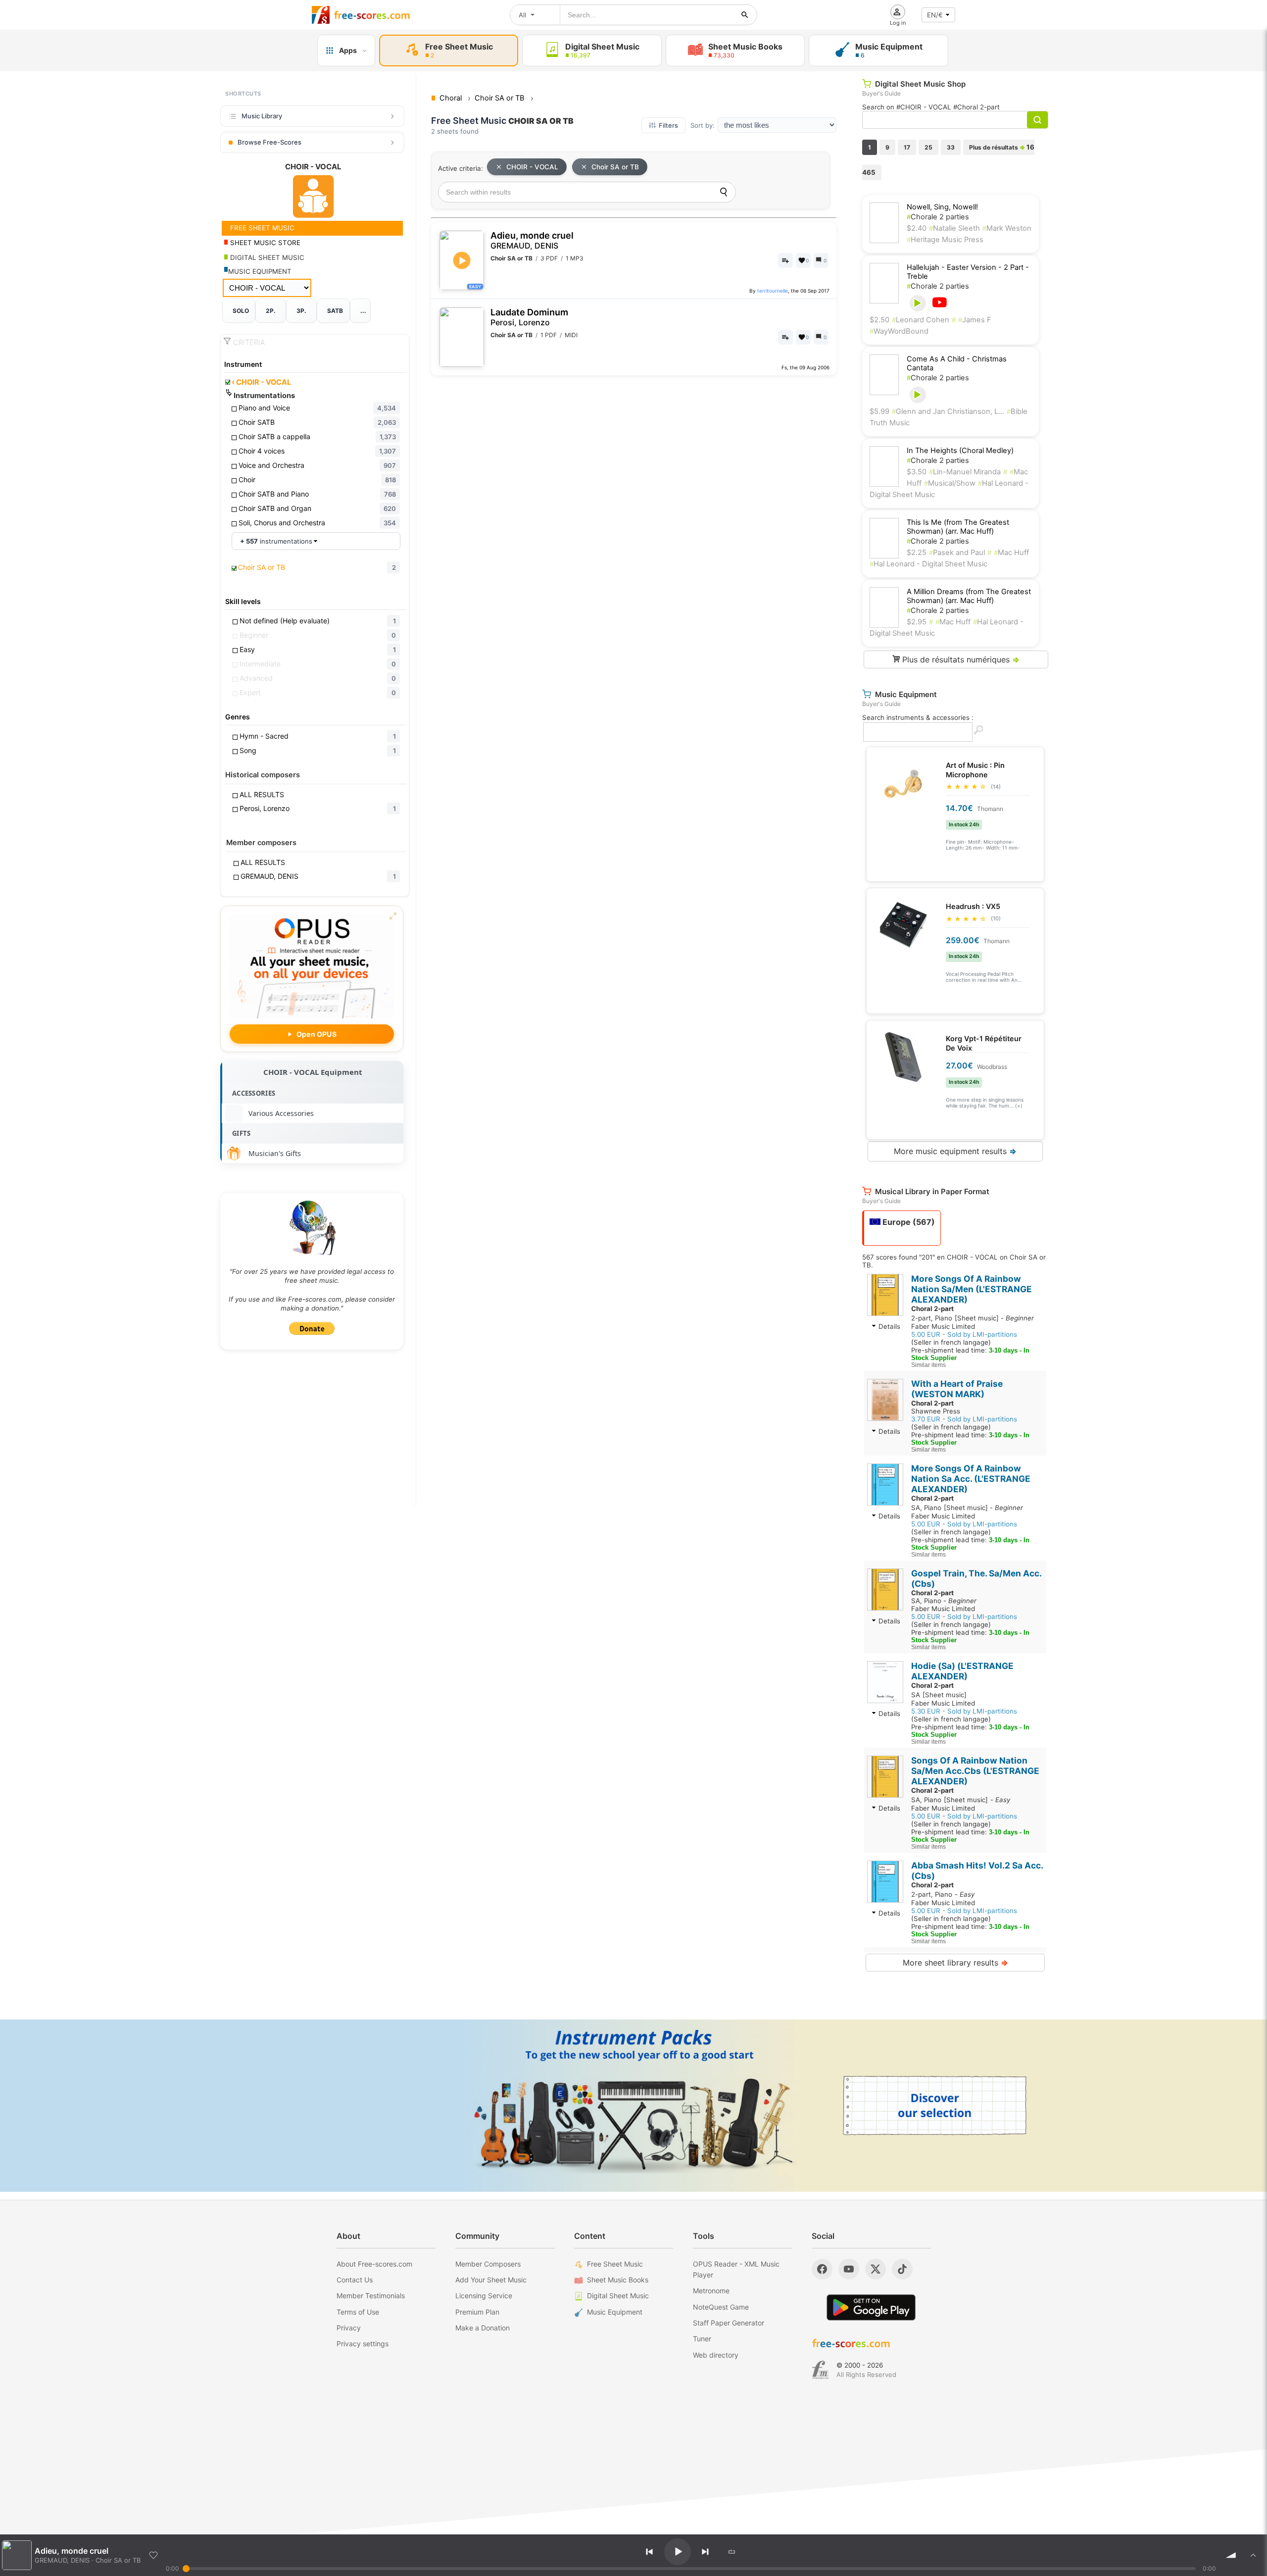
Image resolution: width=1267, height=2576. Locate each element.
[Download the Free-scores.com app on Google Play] (871, 2307)
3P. (301, 311)
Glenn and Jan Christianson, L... (948, 411)
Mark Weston (1007, 228)
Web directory (716, 2355)
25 (928, 147)
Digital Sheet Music (618, 2296)
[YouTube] (849, 2269)
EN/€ (935, 15)
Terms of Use (358, 2312)
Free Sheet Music (615, 2264)
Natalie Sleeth (954, 228)
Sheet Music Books (618, 2280)
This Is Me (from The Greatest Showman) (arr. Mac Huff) (958, 527)
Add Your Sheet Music (491, 2280)
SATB (335, 311)
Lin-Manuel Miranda (965, 472)
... (363, 311)
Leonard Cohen (921, 320)
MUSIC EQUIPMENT (260, 271)
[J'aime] (153, 2555)
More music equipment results (955, 1151)
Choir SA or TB (615, 167)
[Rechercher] (745, 15)
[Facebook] (822, 2269)
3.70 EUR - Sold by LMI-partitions (964, 1419)
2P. (271, 311)
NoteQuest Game (721, 2307)
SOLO (241, 311)
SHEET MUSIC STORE (264, 243)
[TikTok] (902, 2269)
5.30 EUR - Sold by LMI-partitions (964, 1711)
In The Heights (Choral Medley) (960, 451)
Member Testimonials (371, 2296)
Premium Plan (477, 2312)
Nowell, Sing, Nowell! (942, 207)
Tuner (702, 2339)
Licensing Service (484, 2296)
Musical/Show (950, 483)
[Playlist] (1253, 2555)
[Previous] (649, 2552)
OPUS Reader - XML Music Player (736, 2269)
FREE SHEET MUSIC (261, 228)
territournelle (773, 291)
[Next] (705, 2552)
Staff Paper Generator (729, 2323)
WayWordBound (899, 331)
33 (951, 147)
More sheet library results (955, 1963)
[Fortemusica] (820, 2370)
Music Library (262, 116)
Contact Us (355, 2280)
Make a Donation (483, 2328)
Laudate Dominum (529, 317)
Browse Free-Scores (269, 142)
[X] (876, 2269)
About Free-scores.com (374, 2264)
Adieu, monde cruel (532, 240)
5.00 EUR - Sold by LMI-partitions (964, 1334)
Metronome (711, 2291)
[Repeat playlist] (732, 2552)
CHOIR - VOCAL (261, 382)
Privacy (349, 2328)
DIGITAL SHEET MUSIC (266, 257)
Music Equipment (615, 2312)
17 (907, 147)
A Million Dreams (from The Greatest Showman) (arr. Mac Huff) (969, 596)
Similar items (928, 1365)
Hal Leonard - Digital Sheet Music (928, 564)
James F (975, 320)
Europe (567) (908, 1222)
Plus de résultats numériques (960, 659)
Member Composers (488, 2264)
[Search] (724, 192)
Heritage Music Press (945, 240)
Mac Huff (1011, 553)
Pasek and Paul (957, 553)
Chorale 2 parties (938, 217)
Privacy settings (363, 2344)
